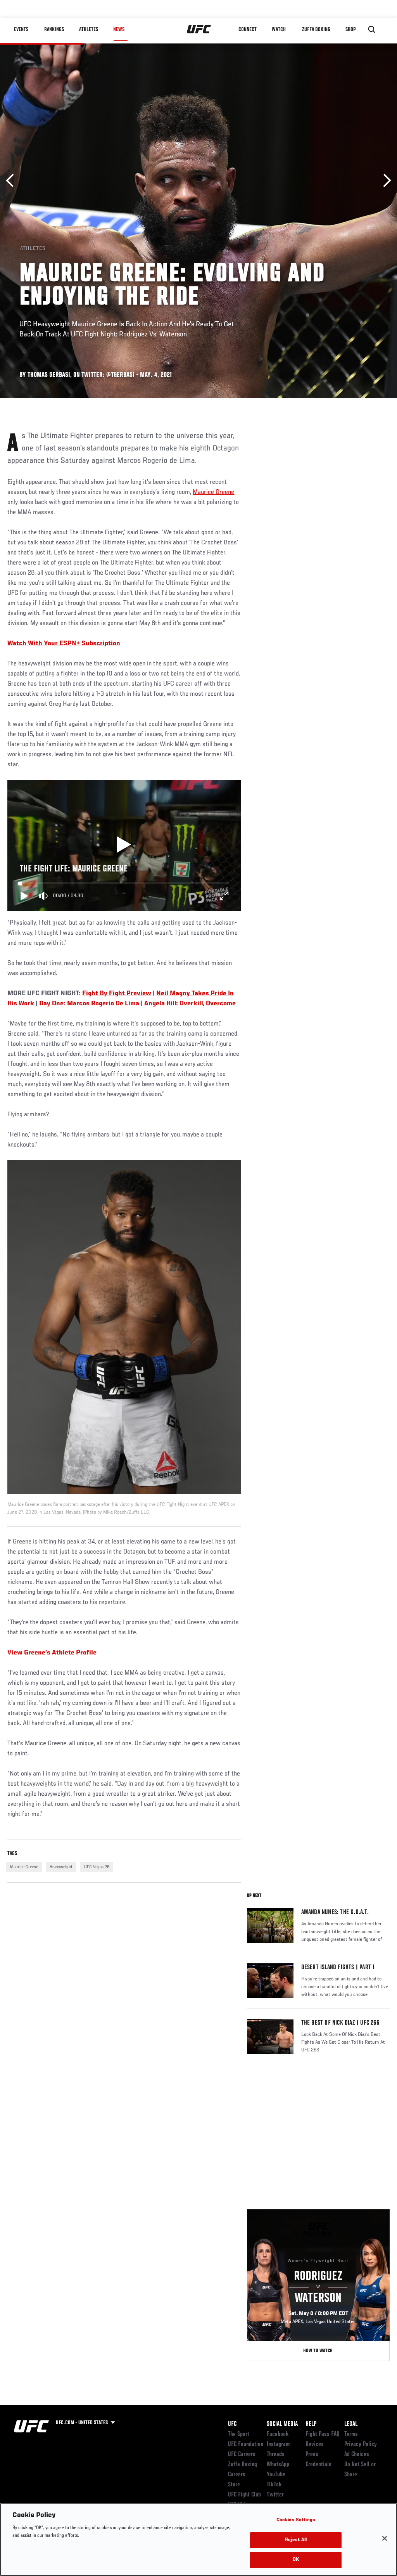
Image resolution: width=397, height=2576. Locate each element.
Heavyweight (61, 1867)
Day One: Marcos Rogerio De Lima (89, 1004)
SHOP (350, 29)
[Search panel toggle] (372, 29)
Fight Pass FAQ (323, 2434)
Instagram (278, 2444)
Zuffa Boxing (316, 29)
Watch (279, 29)
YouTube (276, 2475)
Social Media (282, 2424)
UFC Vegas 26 (97, 1867)
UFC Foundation (246, 2444)
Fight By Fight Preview (117, 994)
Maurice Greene (213, 492)
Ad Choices (357, 2455)
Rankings (54, 29)
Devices (315, 2444)
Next (384, 181)
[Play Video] (124, 845)
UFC (232, 2424)
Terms (351, 2434)
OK (296, 2560)
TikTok (274, 2485)
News (119, 29)
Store (234, 2485)
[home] (199, 29)
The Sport (239, 2434)
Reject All (296, 2540)
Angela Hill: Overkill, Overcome (190, 1004)
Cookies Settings (296, 2520)
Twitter (275, 2495)
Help (311, 2424)
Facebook (278, 2434)
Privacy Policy (361, 2444)
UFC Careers (242, 2455)
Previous (13, 181)
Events (21, 29)
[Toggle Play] (24, 896)
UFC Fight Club (244, 2495)
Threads (276, 2455)
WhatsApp (278, 2465)
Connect (248, 29)
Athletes (89, 29)
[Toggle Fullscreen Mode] (224, 896)
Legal (351, 2424)
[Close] (385, 2538)
